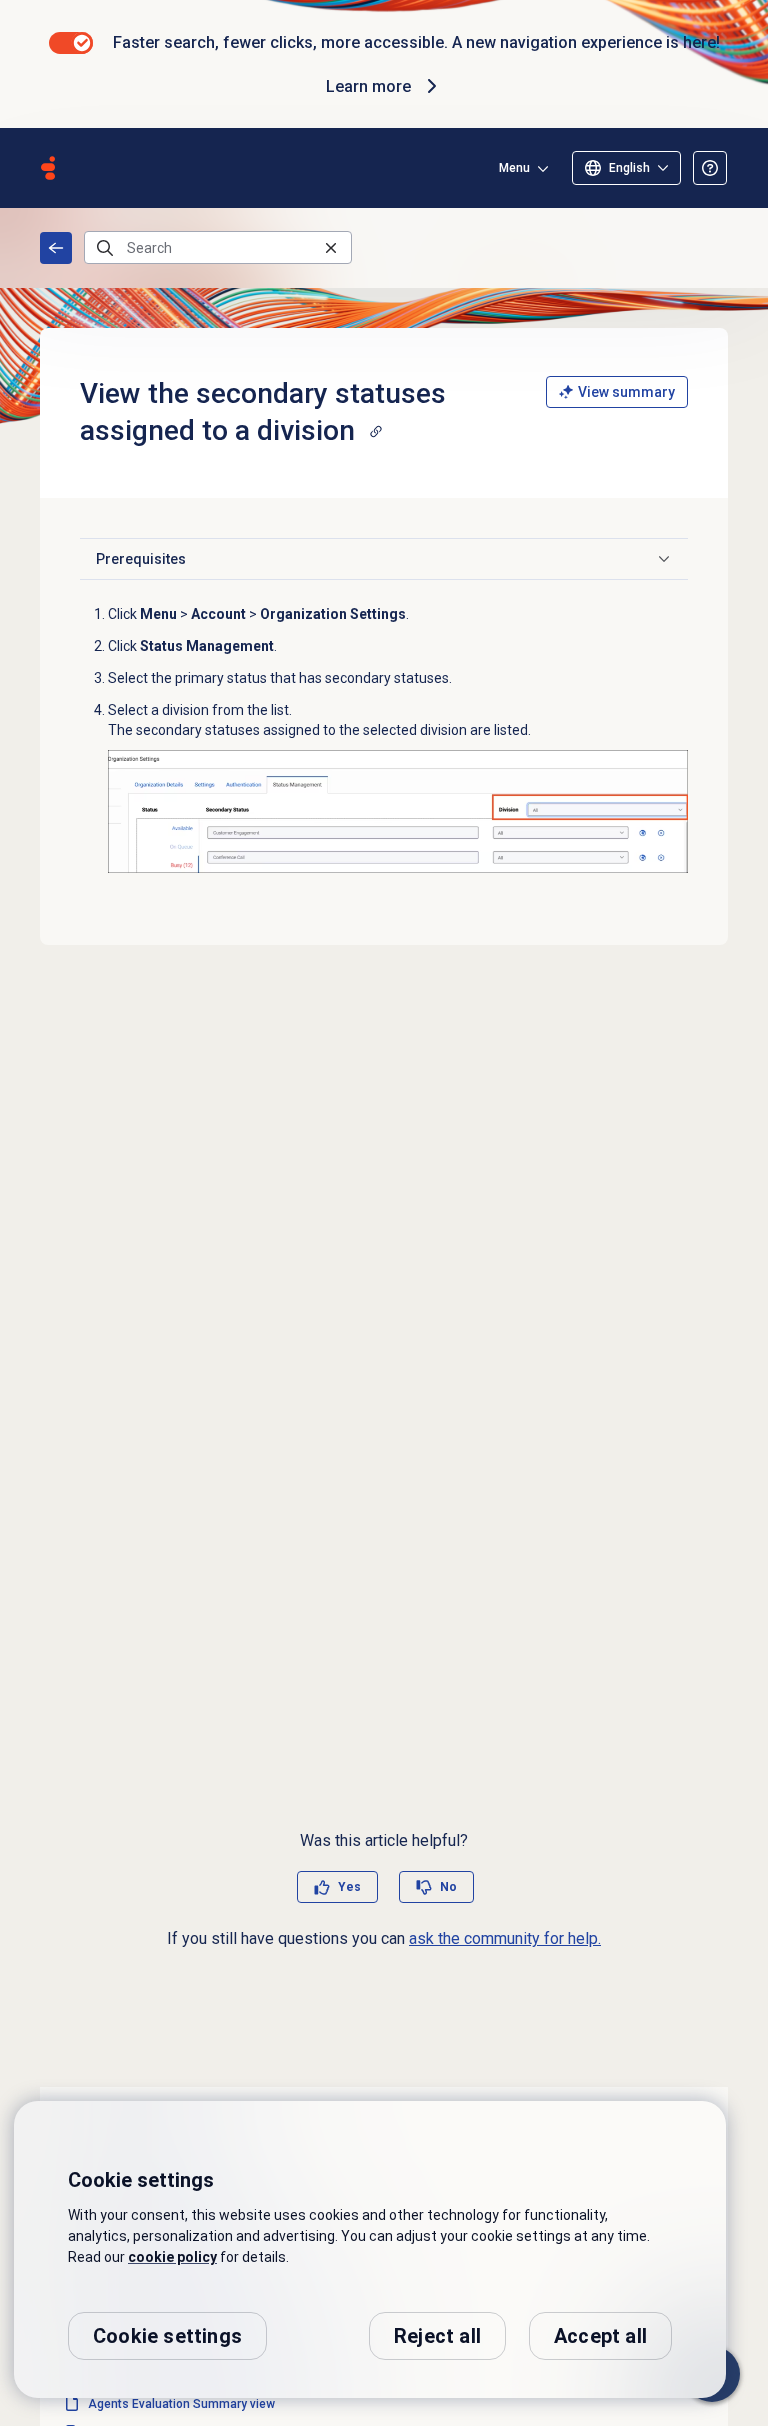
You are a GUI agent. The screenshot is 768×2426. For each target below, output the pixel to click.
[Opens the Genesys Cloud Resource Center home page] (48, 168)
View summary (626, 392)
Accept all (600, 2336)
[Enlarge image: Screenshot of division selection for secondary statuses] (398, 812)
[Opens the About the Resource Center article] (710, 168)
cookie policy (172, 2257)
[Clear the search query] (331, 247)
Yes (349, 1887)
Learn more (368, 86)
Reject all (437, 2336)
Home (56, 248)
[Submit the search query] (105, 248)
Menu (514, 168)
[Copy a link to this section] (376, 431)
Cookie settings (167, 2336)
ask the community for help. (505, 1938)
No (448, 1887)
